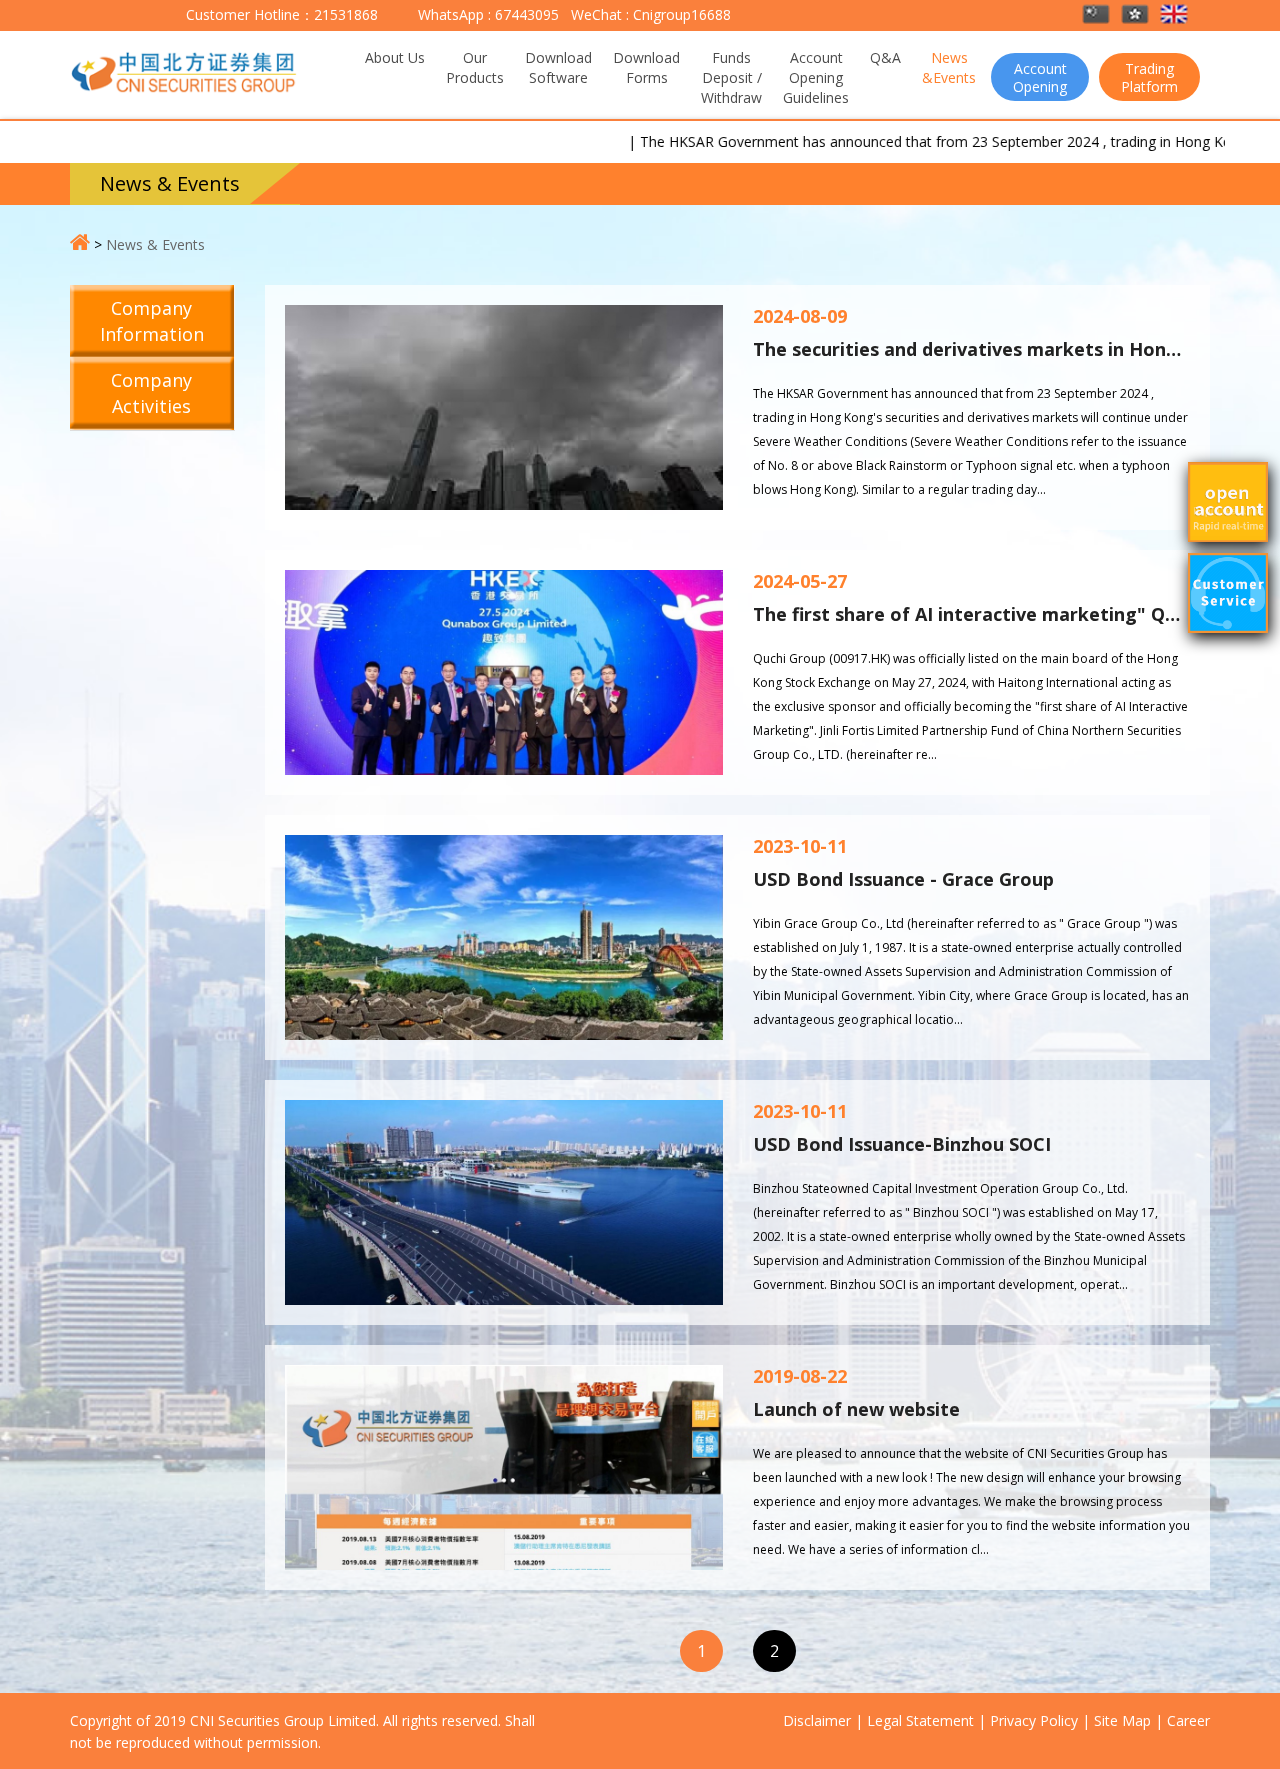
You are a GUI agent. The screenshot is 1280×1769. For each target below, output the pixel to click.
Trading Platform (1149, 77)
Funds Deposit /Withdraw (731, 77)
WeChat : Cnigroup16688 (649, 14)
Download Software (558, 67)
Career (1188, 1720)
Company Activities (151, 393)
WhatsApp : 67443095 (488, 14)
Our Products (475, 67)
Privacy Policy (1034, 1720)
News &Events (949, 67)
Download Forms (646, 67)
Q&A (885, 57)
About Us (395, 57)
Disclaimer (817, 1720)
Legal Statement (920, 1720)
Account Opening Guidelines (816, 77)
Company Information (152, 321)
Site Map (1122, 1720)
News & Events (155, 244)
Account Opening (1040, 77)
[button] (1097, 15)
